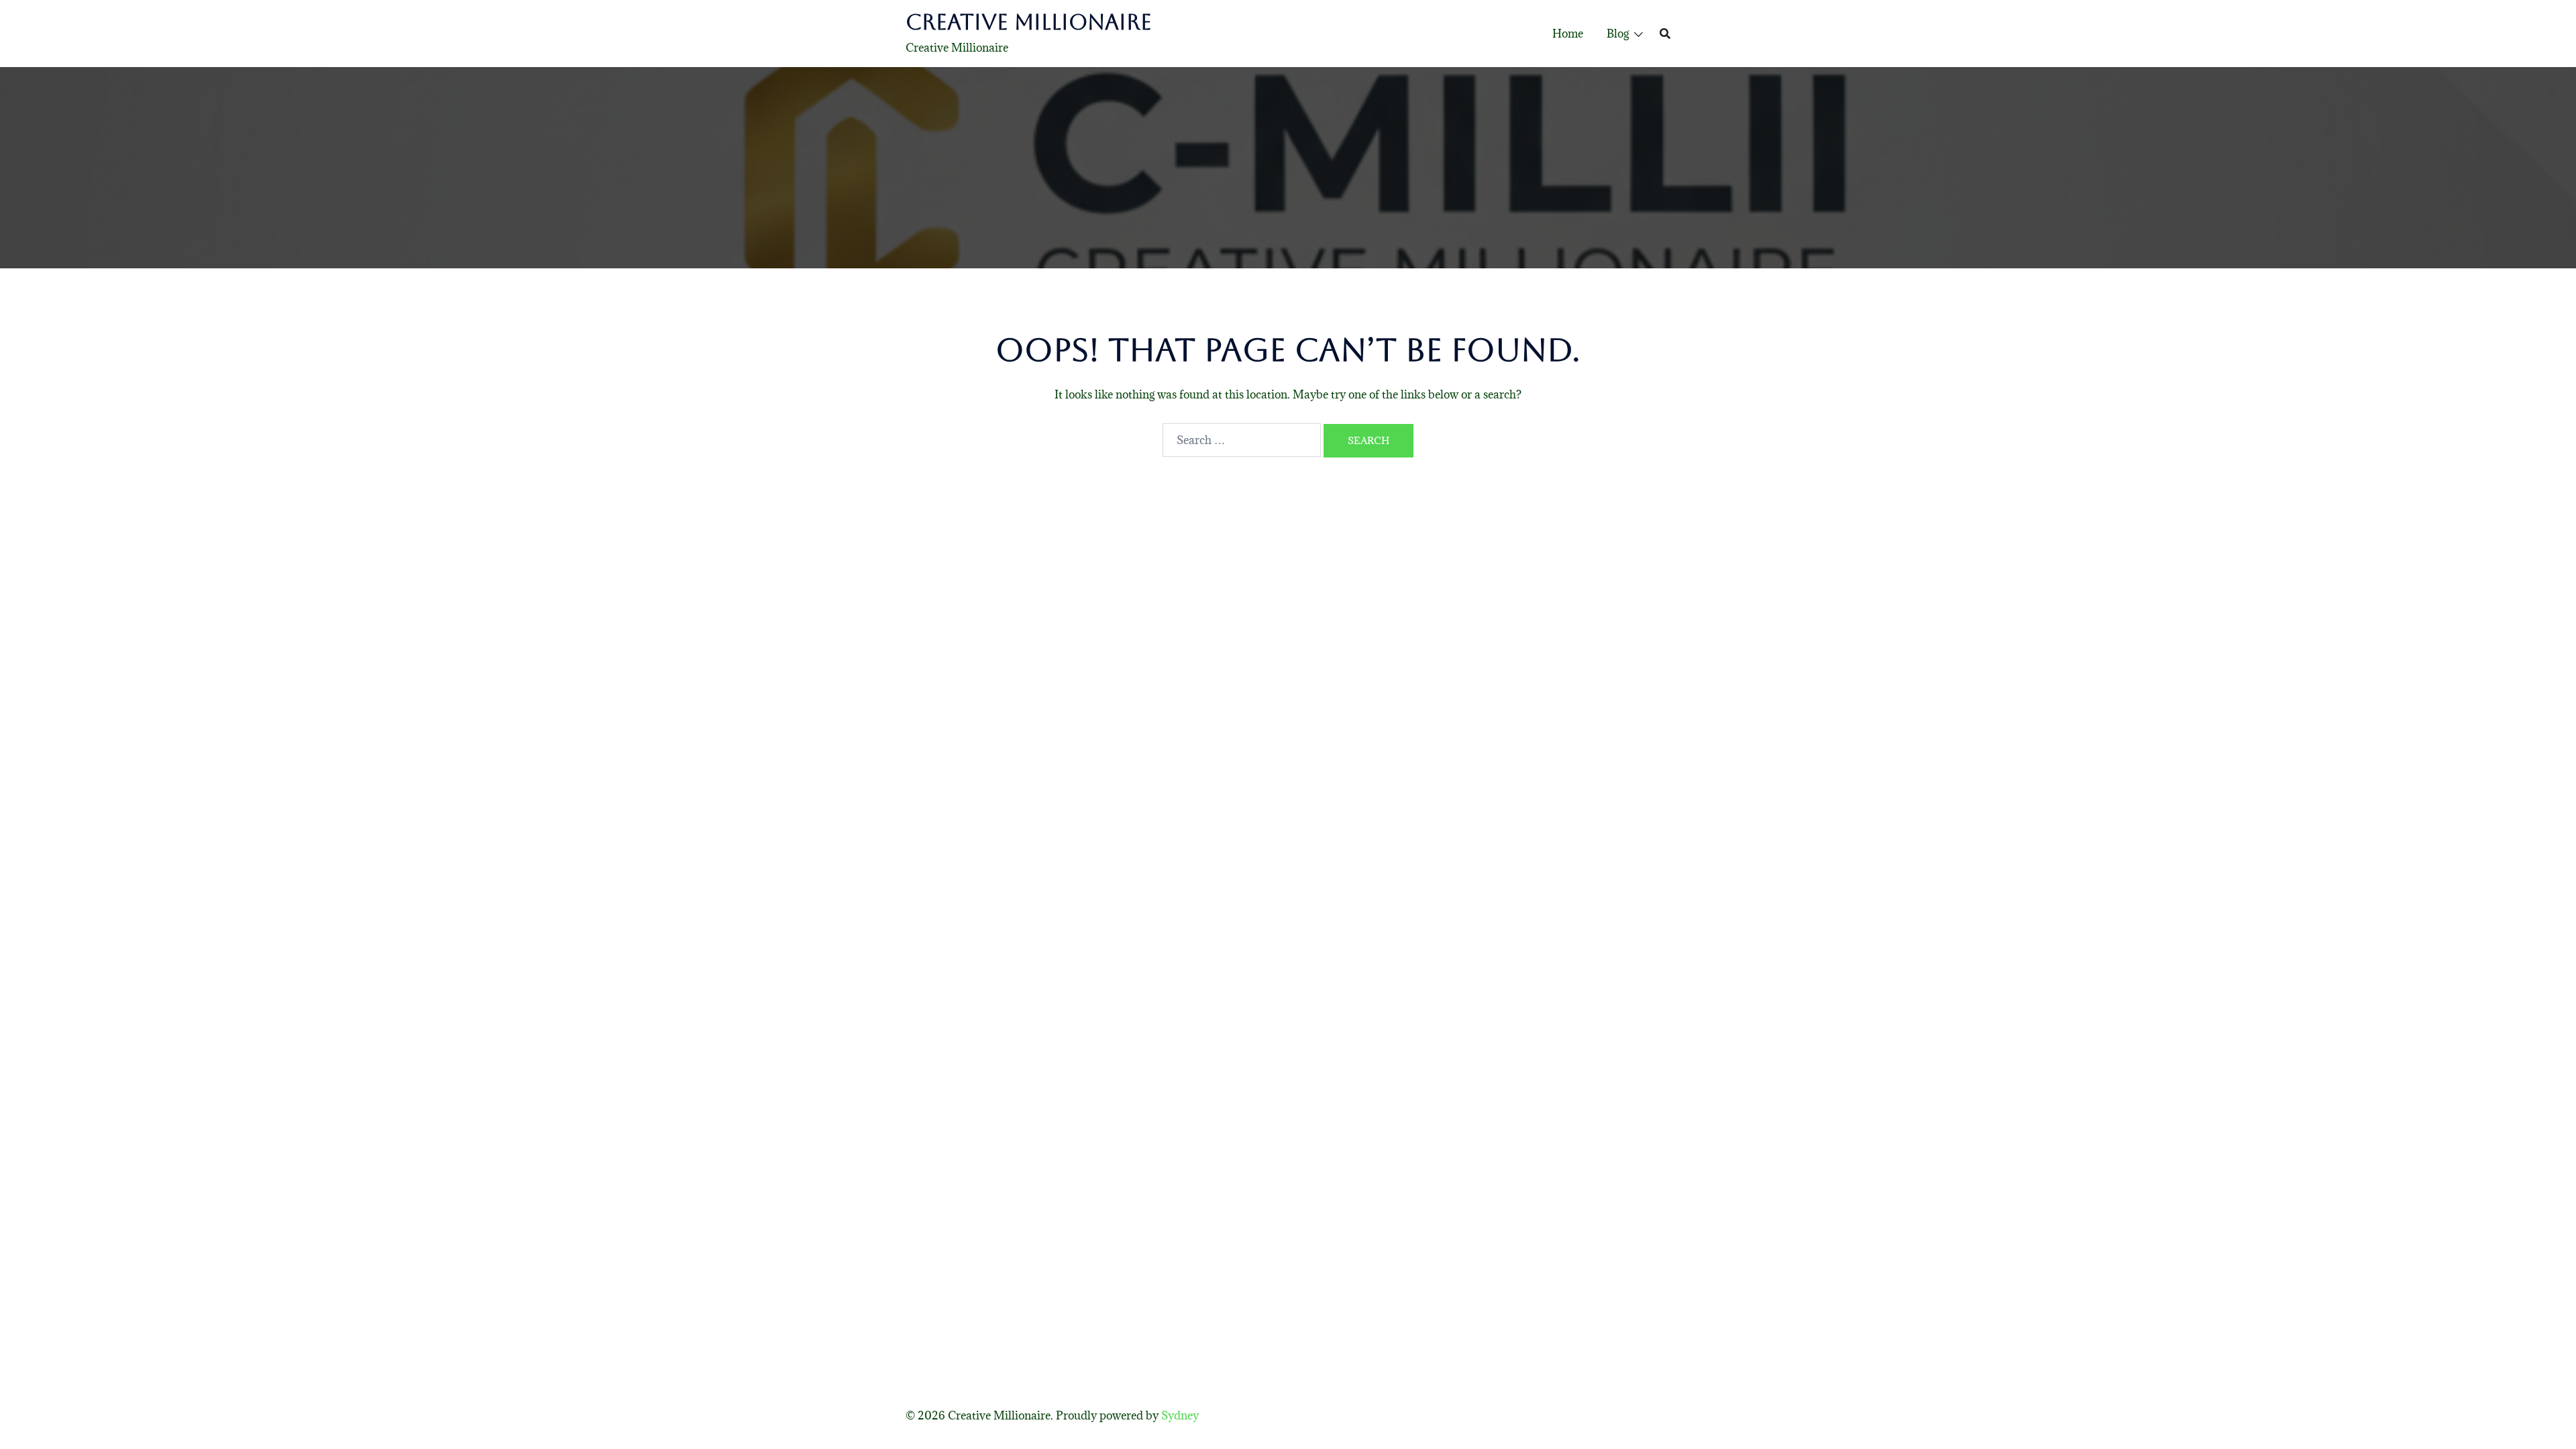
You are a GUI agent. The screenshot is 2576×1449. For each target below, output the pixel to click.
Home (1568, 34)
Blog (1618, 34)
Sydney (1180, 1415)
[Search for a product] (1665, 34)
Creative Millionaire (1029, 22)
